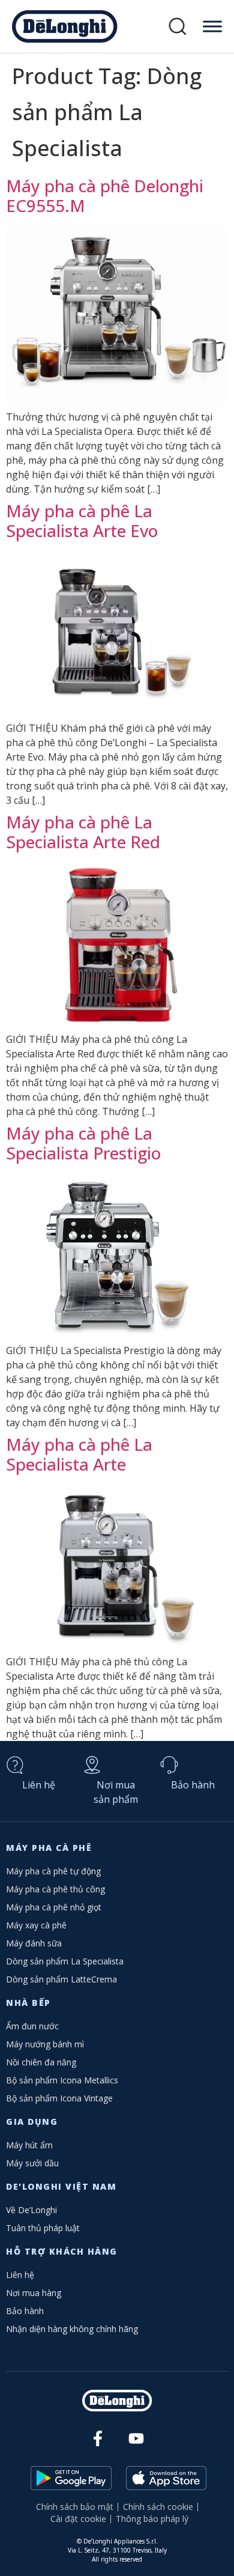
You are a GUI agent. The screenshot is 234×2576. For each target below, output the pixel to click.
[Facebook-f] (98, 2439)
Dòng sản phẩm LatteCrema (61, 1979)
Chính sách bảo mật (75, 2507)
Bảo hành (193, 1785)
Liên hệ (39, 1785)
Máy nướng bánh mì (45, 2044)
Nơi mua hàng (34, 2293)
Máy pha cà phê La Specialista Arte (79, 1454)
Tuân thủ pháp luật (43, 2228)
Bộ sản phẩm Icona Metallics (62, 2080)
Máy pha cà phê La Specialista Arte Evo (82, 521)
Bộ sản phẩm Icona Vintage (59, 2098)
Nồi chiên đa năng (41, 2062)
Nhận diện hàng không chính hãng (72, 2329)
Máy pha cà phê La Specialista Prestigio (83, 1143)
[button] (178, 27)
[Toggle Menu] (212, 26)
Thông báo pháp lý (152, 2519)
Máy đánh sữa (34, 1943)
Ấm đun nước (32, 2026)
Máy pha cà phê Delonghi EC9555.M (105, 196)
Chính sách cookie (158, 2507)
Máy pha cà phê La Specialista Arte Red (83, 832)
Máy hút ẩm (29, 2145)
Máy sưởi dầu (32, 2163)
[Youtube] (136, 2439)
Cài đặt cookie (78, 2519)
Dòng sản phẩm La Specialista (65, 1961)
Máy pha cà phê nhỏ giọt (54, 1907)
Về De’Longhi (31, 2210)
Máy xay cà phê (36, 1925)
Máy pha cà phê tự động (53, 1871)
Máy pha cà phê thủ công (55, 1889)
